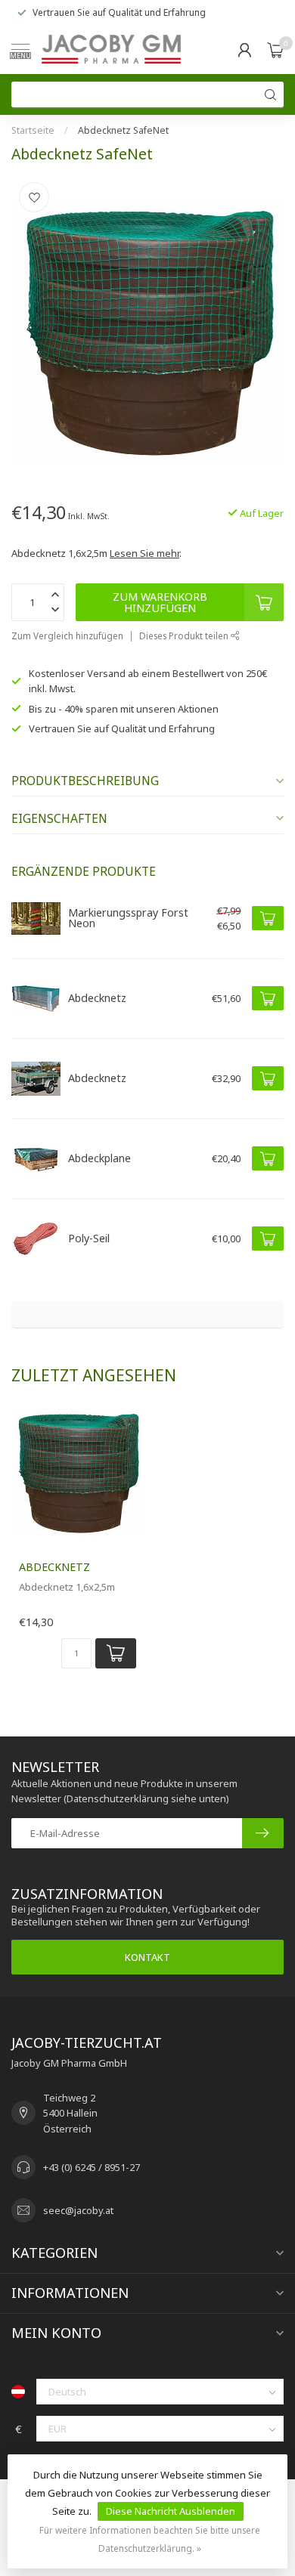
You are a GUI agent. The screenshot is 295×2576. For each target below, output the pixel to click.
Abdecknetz (54, 1567)
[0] (275, 50)
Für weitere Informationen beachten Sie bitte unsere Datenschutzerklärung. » (150, 2539)
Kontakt (147, 1957)
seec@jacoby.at (78, 2210)
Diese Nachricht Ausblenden (171, 2511)
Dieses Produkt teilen (185, 635)
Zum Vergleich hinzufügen (67, 635)
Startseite (33, 130)
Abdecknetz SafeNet (123, 130)
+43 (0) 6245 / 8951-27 (92, 2167)
